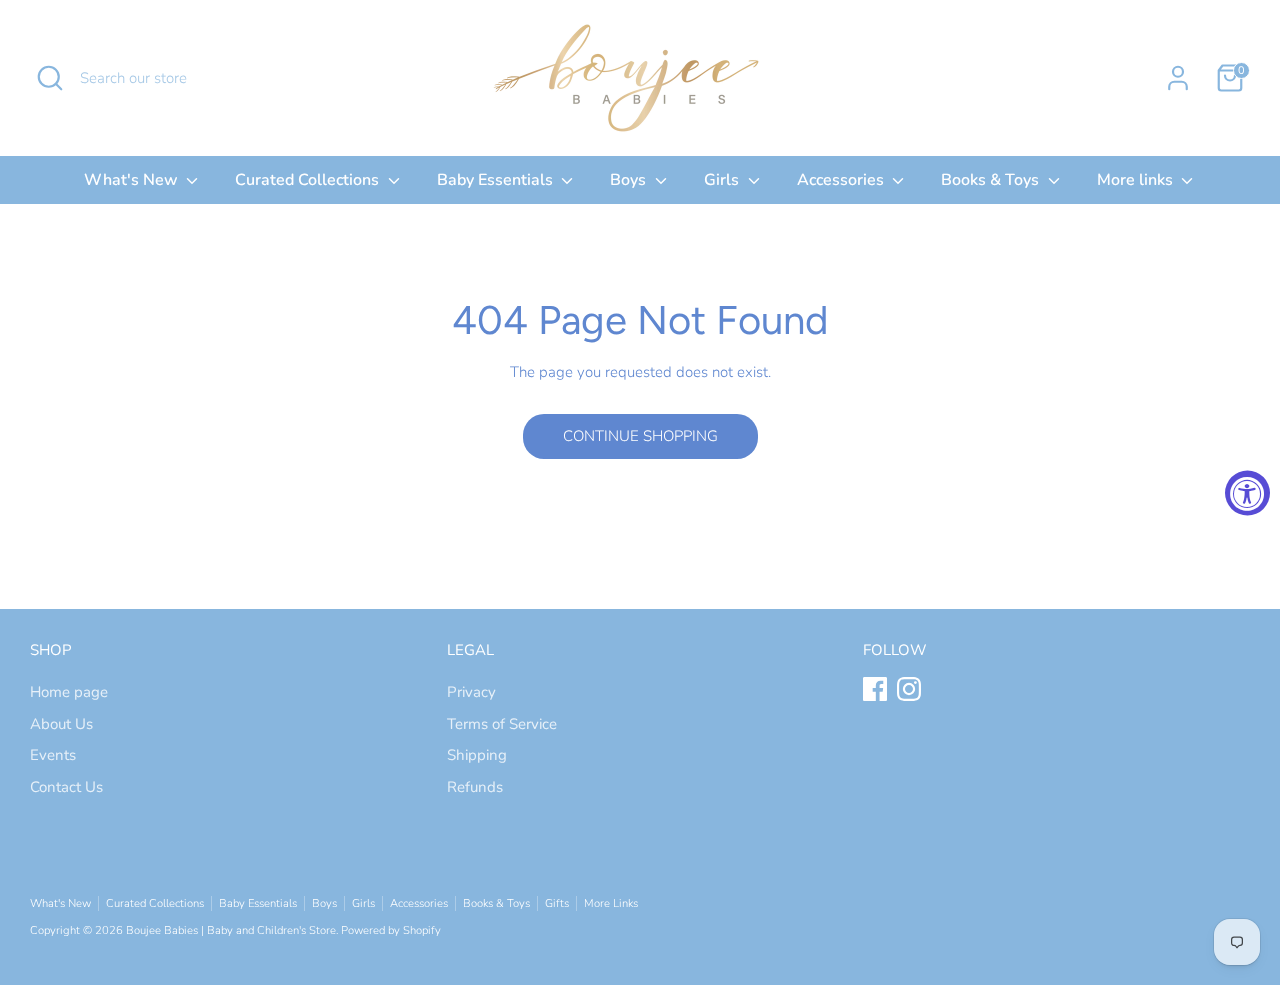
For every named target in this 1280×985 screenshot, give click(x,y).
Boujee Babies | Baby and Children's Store (231, 930)
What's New (133, 180)
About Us (61, 724)
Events (53, 755)
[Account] (1178, 78)
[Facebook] (875, 689)
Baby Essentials (497, 180)
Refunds (475, 787)
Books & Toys (992, 180)
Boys (630, 180)
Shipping (477, 755)
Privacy (471, 692)
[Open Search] (50, 78)
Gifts (557, 903)
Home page (69, 692)
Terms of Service (502, 724)
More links (1137, 180)
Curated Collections (309, 180)
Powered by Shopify (391, 930)
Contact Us (66, 787)
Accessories (842, 180)
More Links (611, 903)
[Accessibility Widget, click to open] (1247, 492)
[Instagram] (909, 689)
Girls (723, 180)
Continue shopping (640, 436)
